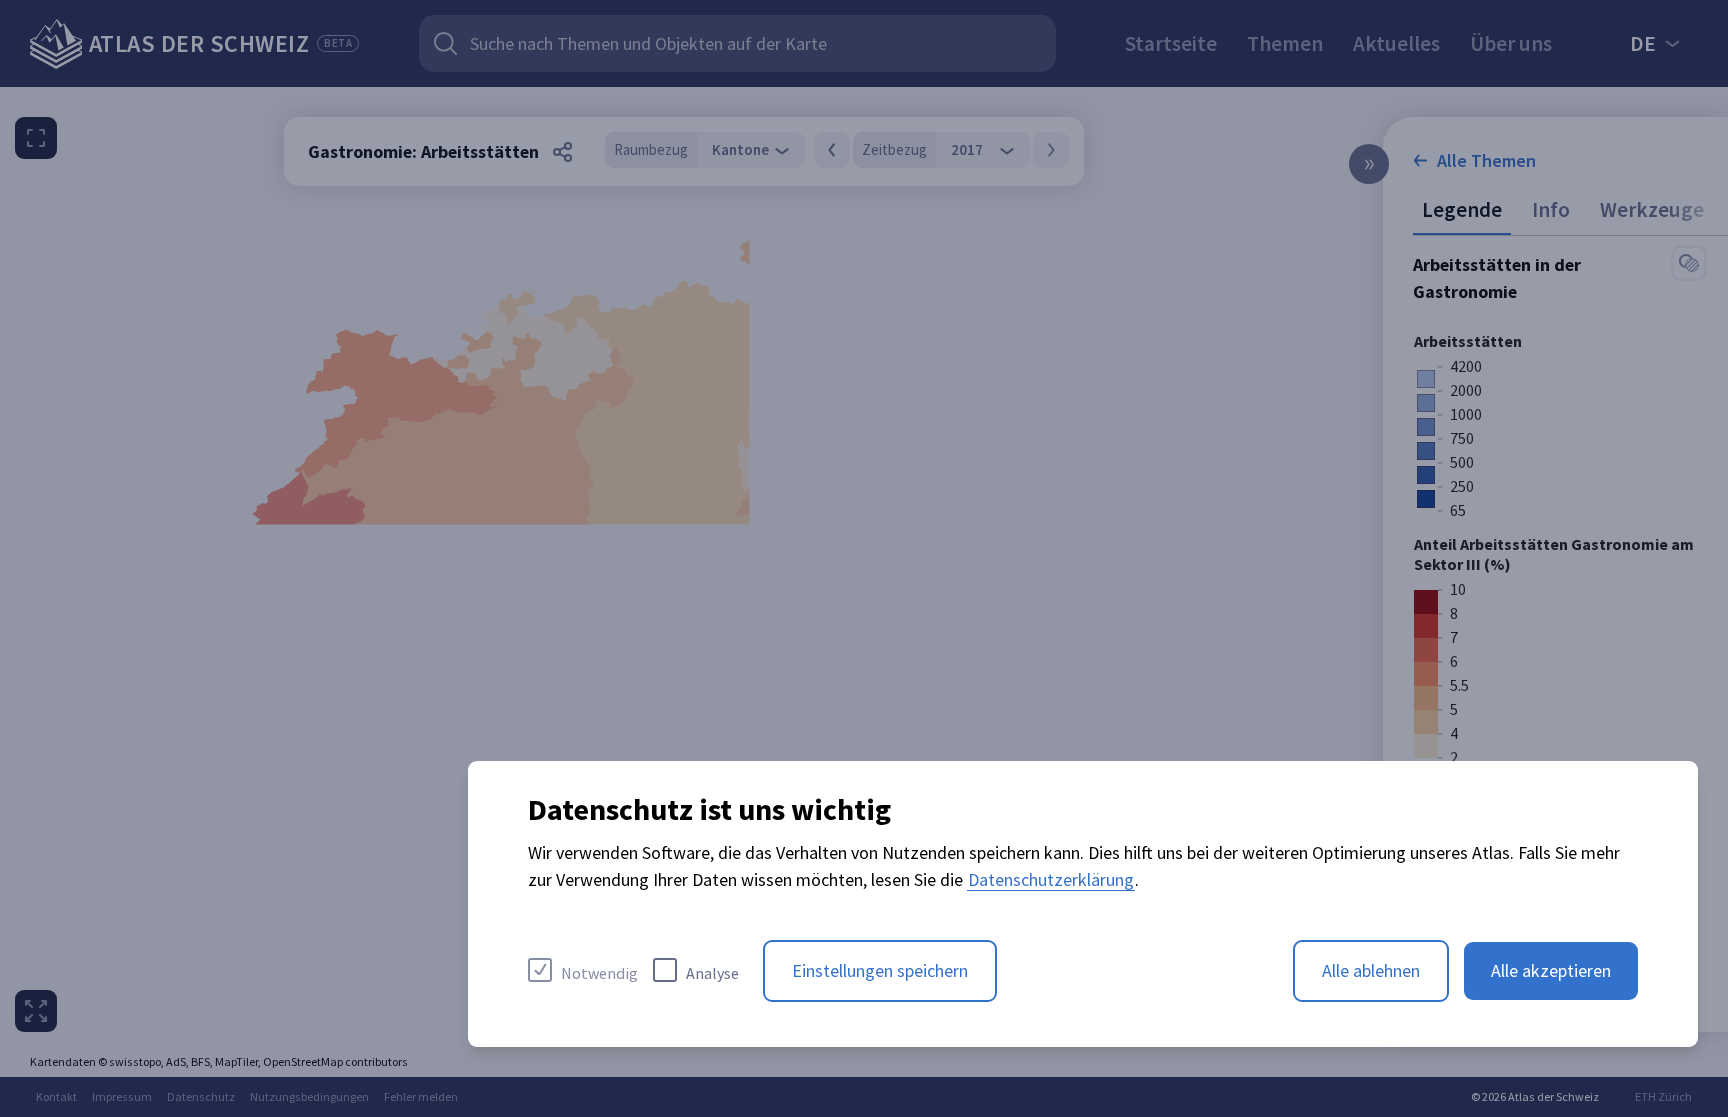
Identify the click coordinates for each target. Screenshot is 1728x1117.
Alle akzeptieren (1551, 970)
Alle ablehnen (1371, 970)
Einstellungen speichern (880, 970)
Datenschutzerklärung (1051, 879)
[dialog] (1083, 904)
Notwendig (599, 973)
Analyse (712, 973)
